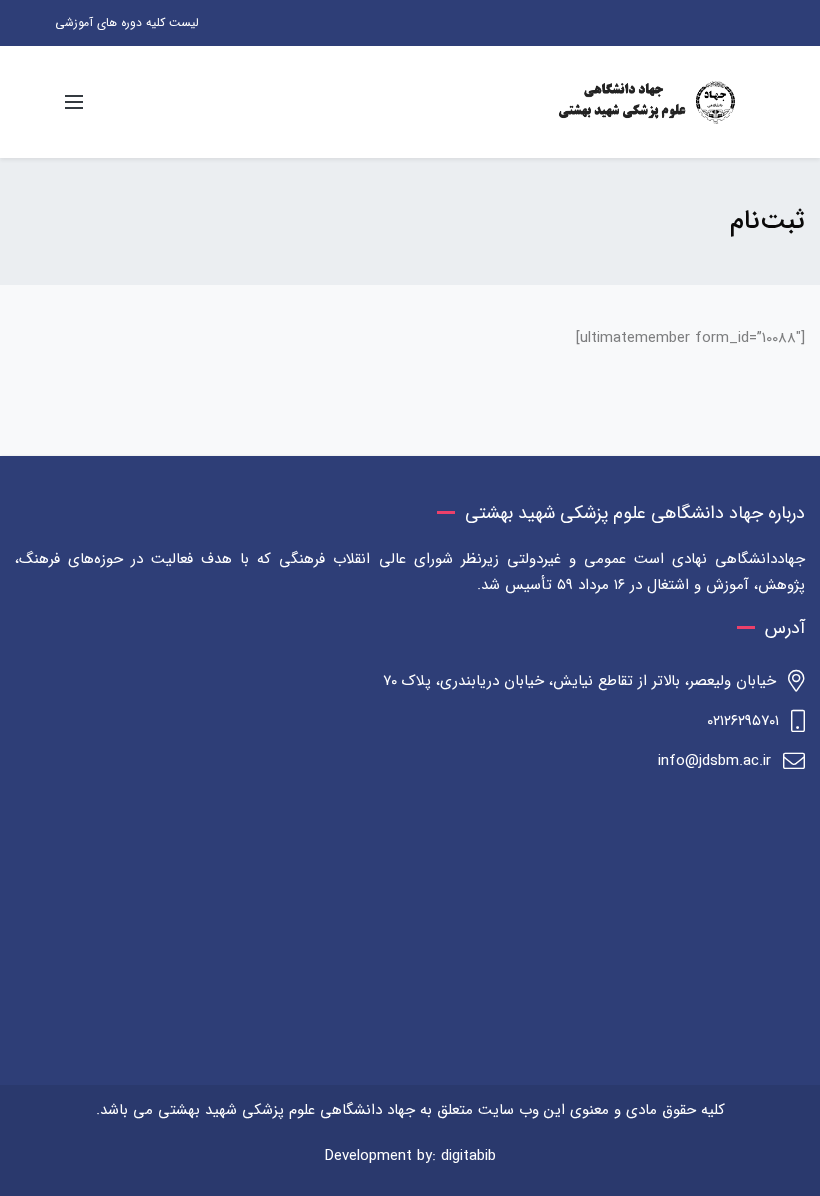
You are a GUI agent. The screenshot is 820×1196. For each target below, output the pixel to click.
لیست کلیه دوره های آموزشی (127, 22)
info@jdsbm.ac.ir (714, 761)
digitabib (468, 1156)
